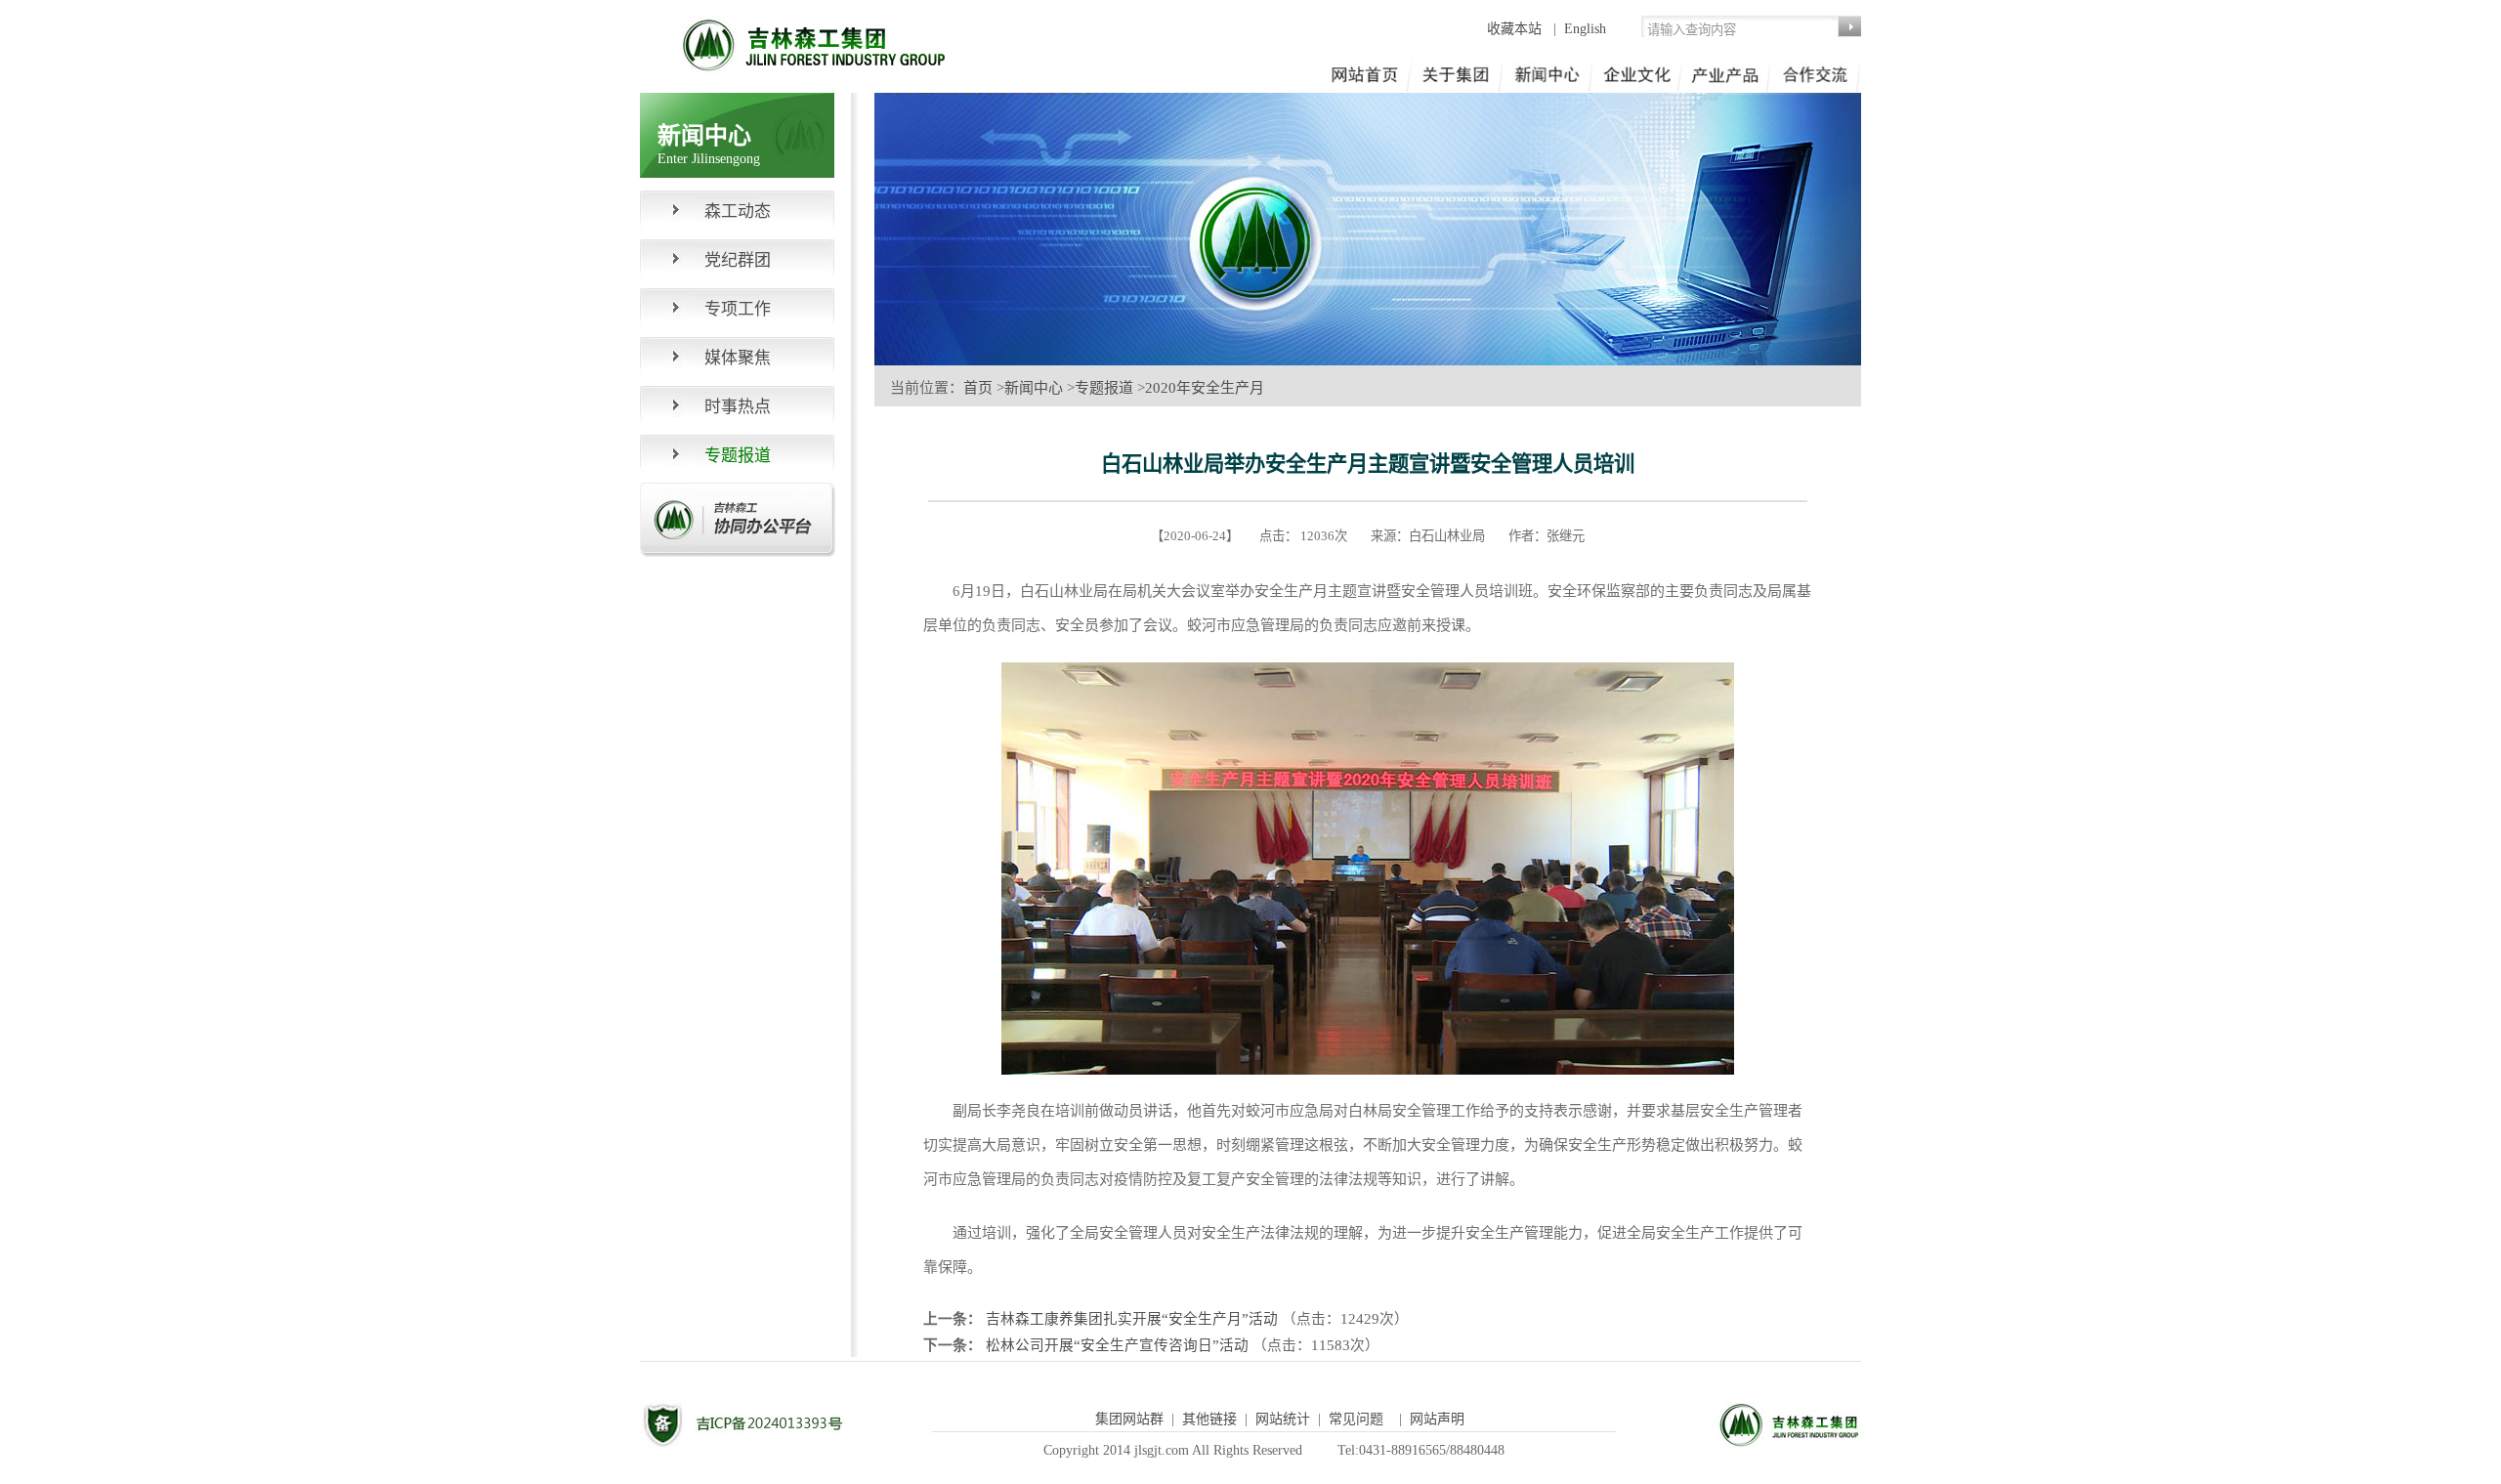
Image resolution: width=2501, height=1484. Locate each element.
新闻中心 (1034, 388)
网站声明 (1437, 1419)
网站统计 (1283, 1419)
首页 (978, 388)
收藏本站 (1516, 29)
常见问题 (1356, 1419)
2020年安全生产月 (1205, 388)
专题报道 (1104, 388)
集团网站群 (1129, 1419)
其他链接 (1209, 1419)
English (1585, 29)
